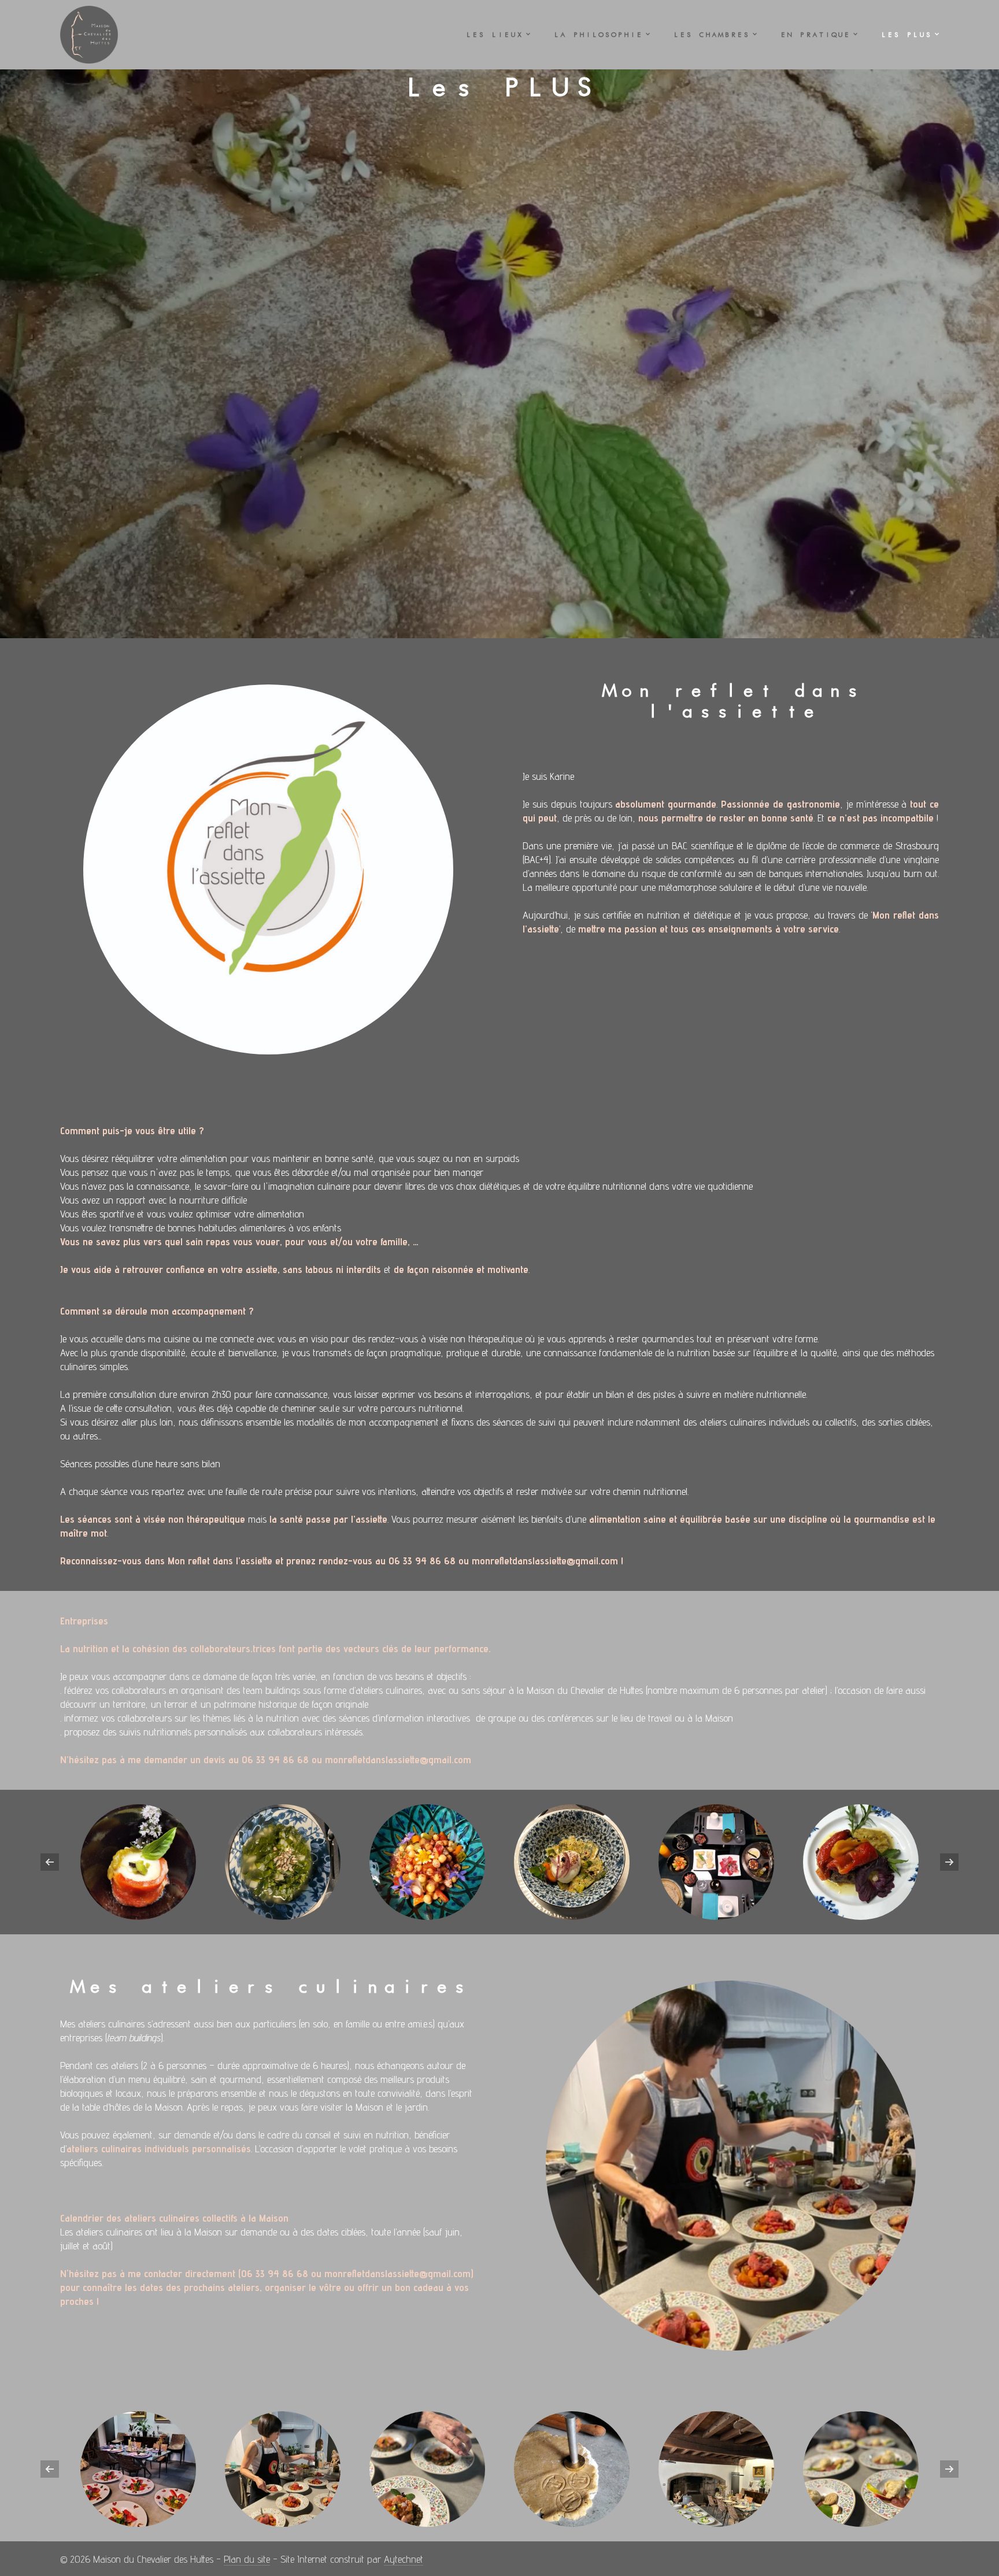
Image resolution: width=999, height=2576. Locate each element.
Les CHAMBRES (711, 35)
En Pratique (815, 35)
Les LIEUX (494, 35)
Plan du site (247, 2559)
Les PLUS (906, 35)
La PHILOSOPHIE (598, 35)
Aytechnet (404, 2559)
